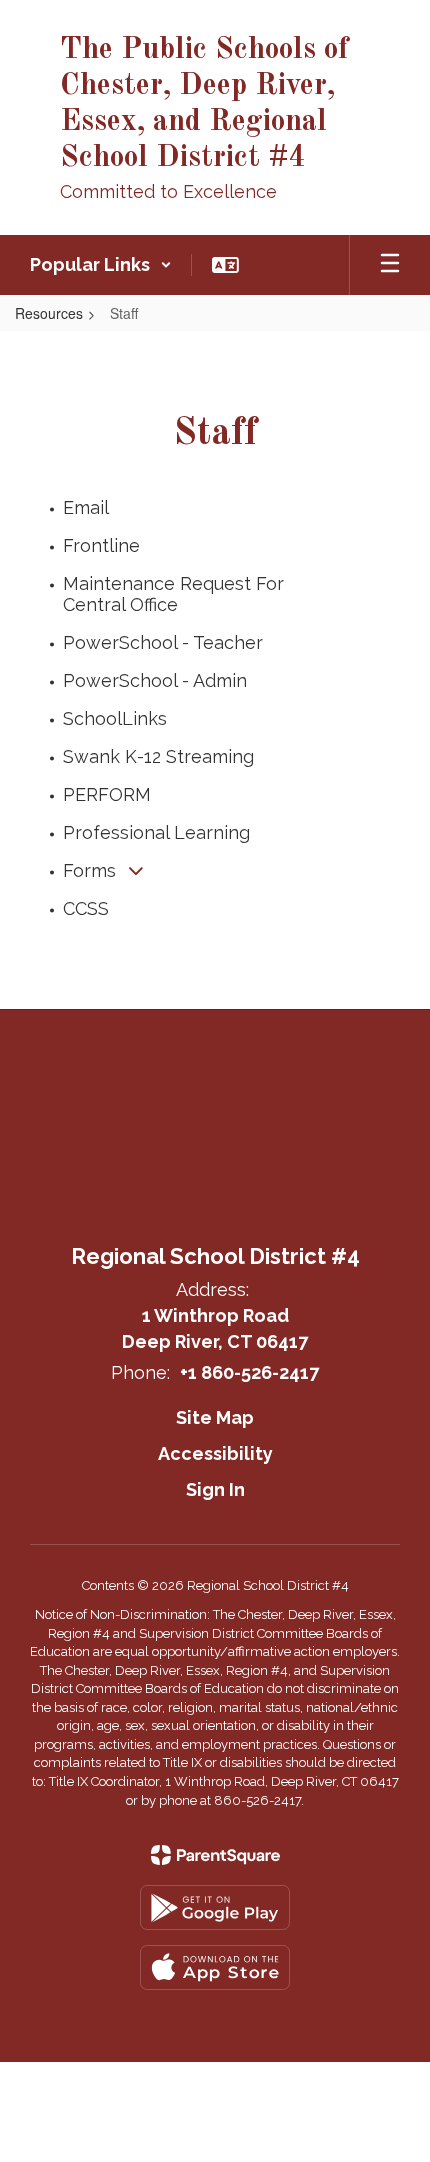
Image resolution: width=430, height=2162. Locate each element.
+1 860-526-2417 (249, 1372)
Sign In (215, 1489)
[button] (101, 265)
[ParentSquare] (215, 1855)
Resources (49, 313)
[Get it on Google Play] (215, 1907)
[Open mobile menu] (390, 265)
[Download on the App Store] (215, 1967)
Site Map (215, 1417)
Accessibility (215, 1453)
